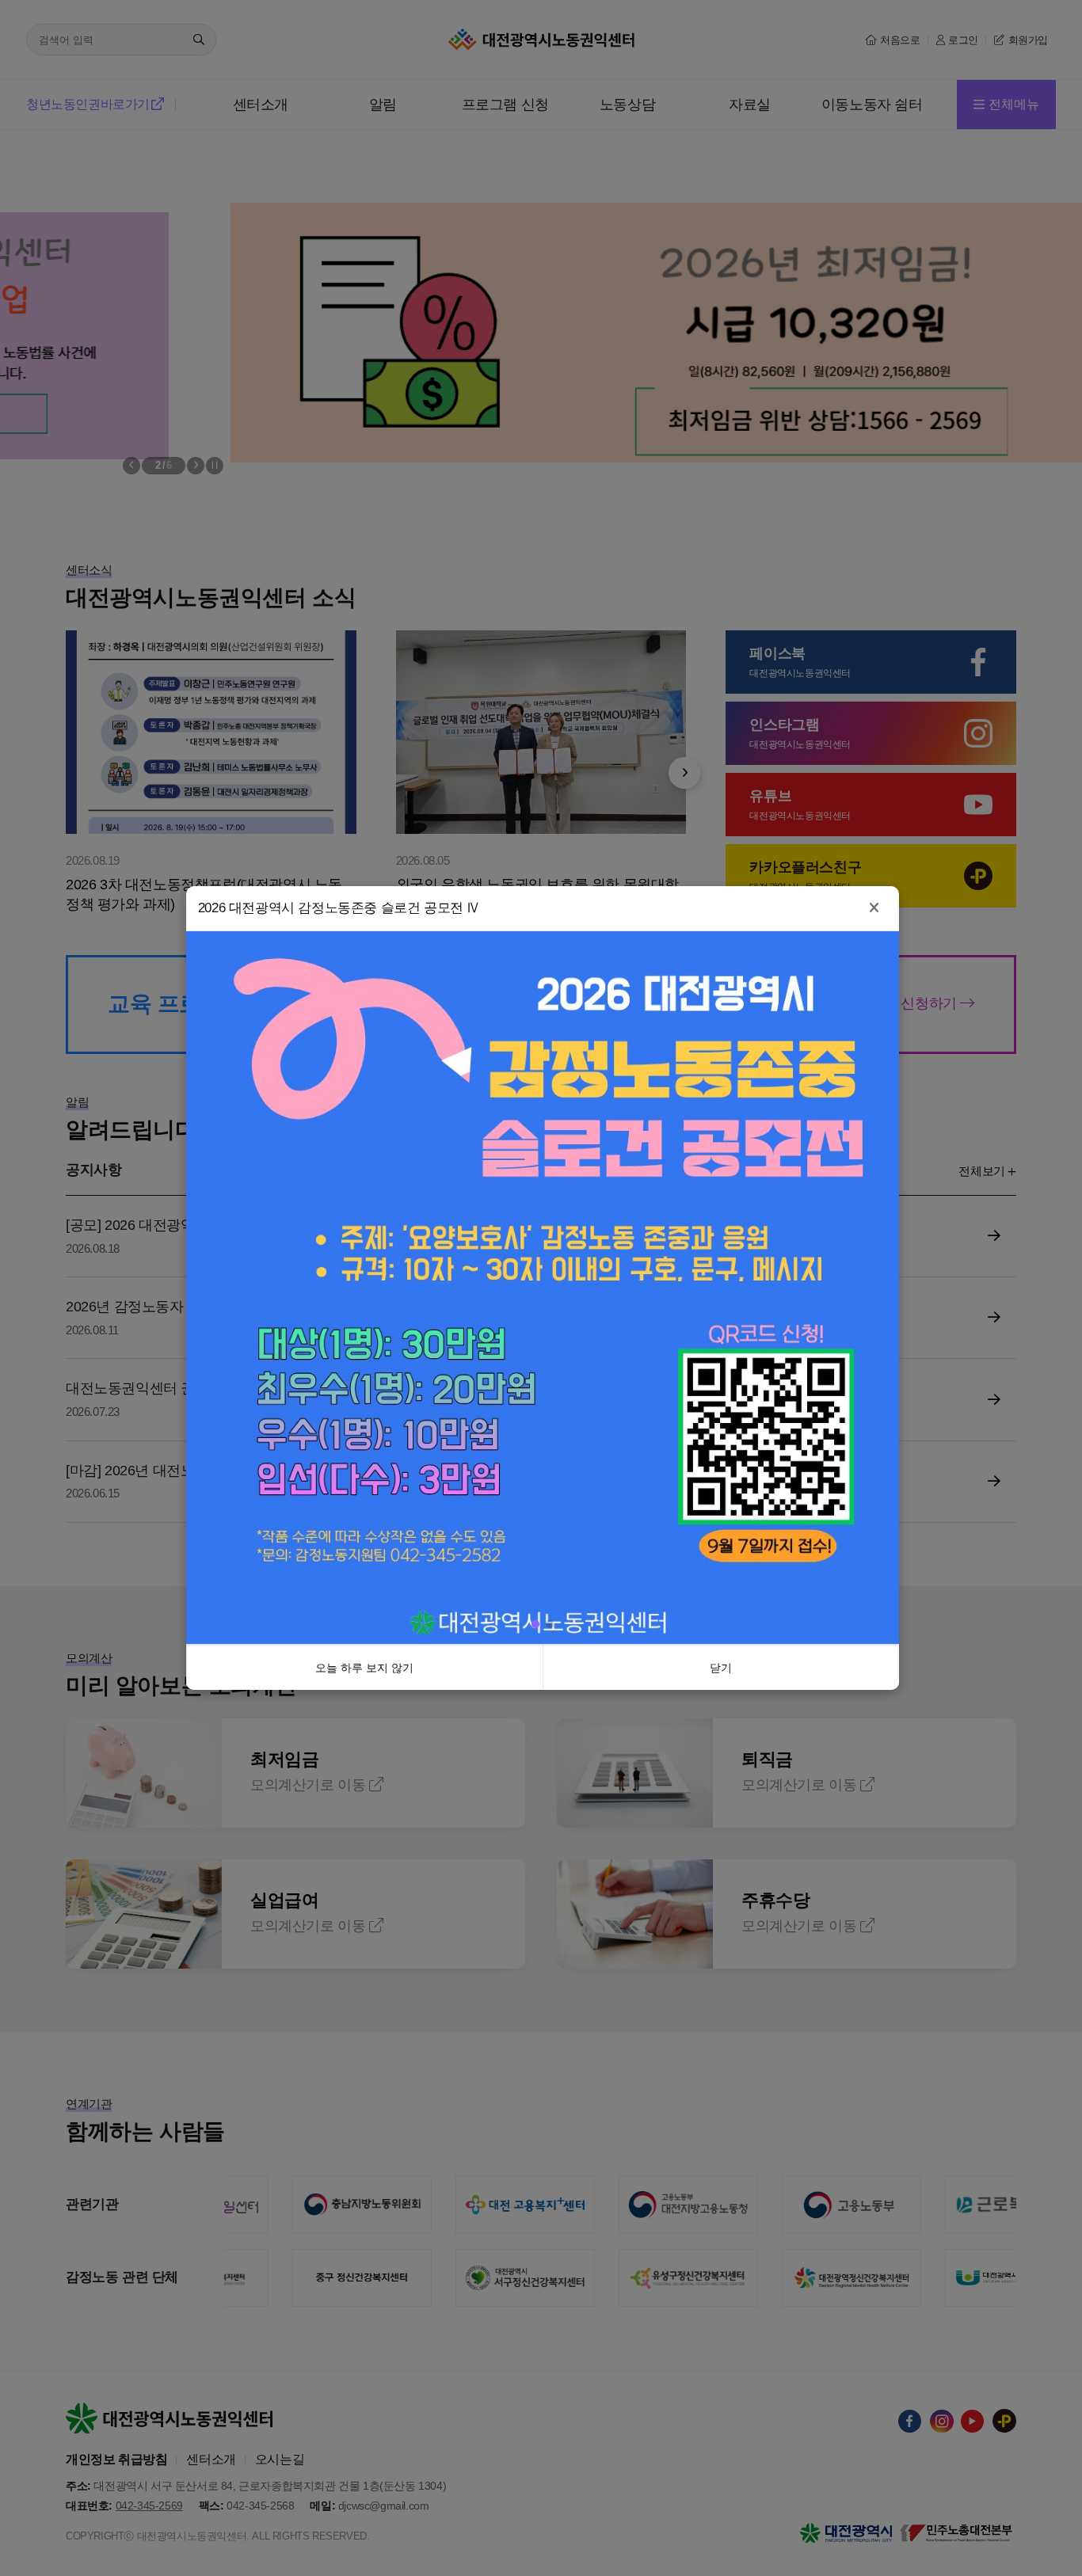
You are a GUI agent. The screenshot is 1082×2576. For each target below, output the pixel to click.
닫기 (721, 1815)
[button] (535, 1771)
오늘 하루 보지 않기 (364, 1815)
